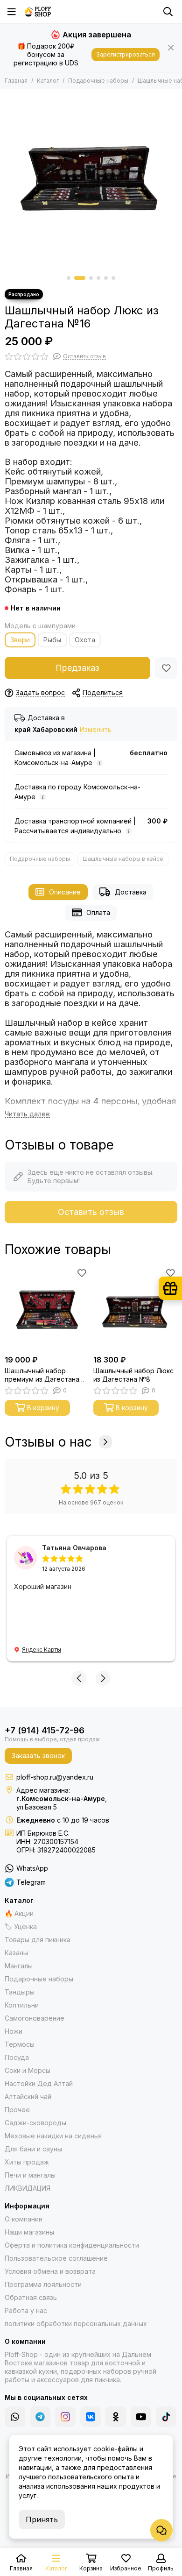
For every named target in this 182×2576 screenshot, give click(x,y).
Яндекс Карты (42, 1650)
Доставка (131, 892)
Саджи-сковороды (35, 2123)
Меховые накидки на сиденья (53, 2136)
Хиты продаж (27, 2162)
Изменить (96, 730)
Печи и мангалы (30, 2175)
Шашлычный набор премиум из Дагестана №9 (42, 1375)
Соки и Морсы (28, 2070)
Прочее (17, 2110)
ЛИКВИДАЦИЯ (28, 2188)
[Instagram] (65, 2417)
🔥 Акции (19, 1913)
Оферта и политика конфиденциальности (72, 2245)
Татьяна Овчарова (74, 1548)
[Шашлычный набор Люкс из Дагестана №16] (91, 180)
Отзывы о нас (48, 1442)
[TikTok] (166, 2417)
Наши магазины (29, 2232)
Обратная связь (31, 2297)
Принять (42, 2519)
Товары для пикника (38, 1940)
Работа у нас (26, 2310)
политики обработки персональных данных (76, 2324)
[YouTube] (141, 2417)
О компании (24, 2219)
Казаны (16, 1953)
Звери (20, 640)
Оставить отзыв (91, 1212)
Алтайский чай (28, 2097)
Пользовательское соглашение (56, 2258)
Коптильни (22, 2005)
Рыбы (52, 640)
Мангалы (19, 1966)
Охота (85, 640)
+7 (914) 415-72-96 (45, 1730)
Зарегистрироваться (126, 54)
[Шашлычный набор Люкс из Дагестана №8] (135, 1308)
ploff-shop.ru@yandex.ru (55, 1777)
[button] (69, 278)
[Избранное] (166, 668)
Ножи (14, 2031)
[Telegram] (40, 2417)
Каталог (48, 81)
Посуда (17, 2057)
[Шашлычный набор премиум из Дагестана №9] (47, 1308)
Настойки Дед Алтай (39, 2083)
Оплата (98, 912)
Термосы (20, 2044)
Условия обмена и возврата (50, 2271)
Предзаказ (77, 668)
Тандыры (20, 1992)
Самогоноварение (35, 2018)
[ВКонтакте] (91, 2417)
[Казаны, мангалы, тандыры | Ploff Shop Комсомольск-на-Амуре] (38, 12)
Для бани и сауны (33, 2149)
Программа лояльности (43, 2284)
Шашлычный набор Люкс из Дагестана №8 (133, 1375)
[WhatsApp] (15, 2417)
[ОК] (116, 2417)
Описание (65, 892)
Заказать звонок (38, 1756)
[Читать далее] (27, 1114)
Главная (16, 81)
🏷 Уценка (21, 1927)
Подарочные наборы (98, 81)
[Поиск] (168, 12)
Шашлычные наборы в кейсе (123, 859)
